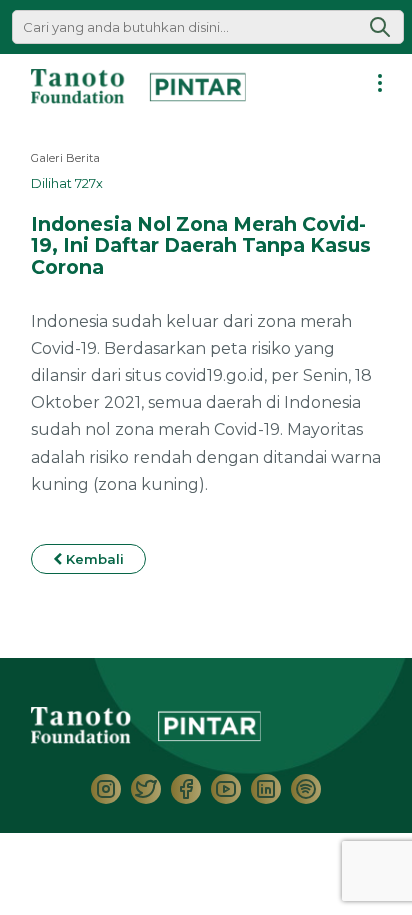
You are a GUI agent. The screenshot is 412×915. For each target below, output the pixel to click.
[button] (380, 27)
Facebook (186, 789)
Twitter (146, 789)
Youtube (226, 789)
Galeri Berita (65, 158)
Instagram (106, 789)
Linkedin (266, 789)
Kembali (93, 559)
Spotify (306, 789)
